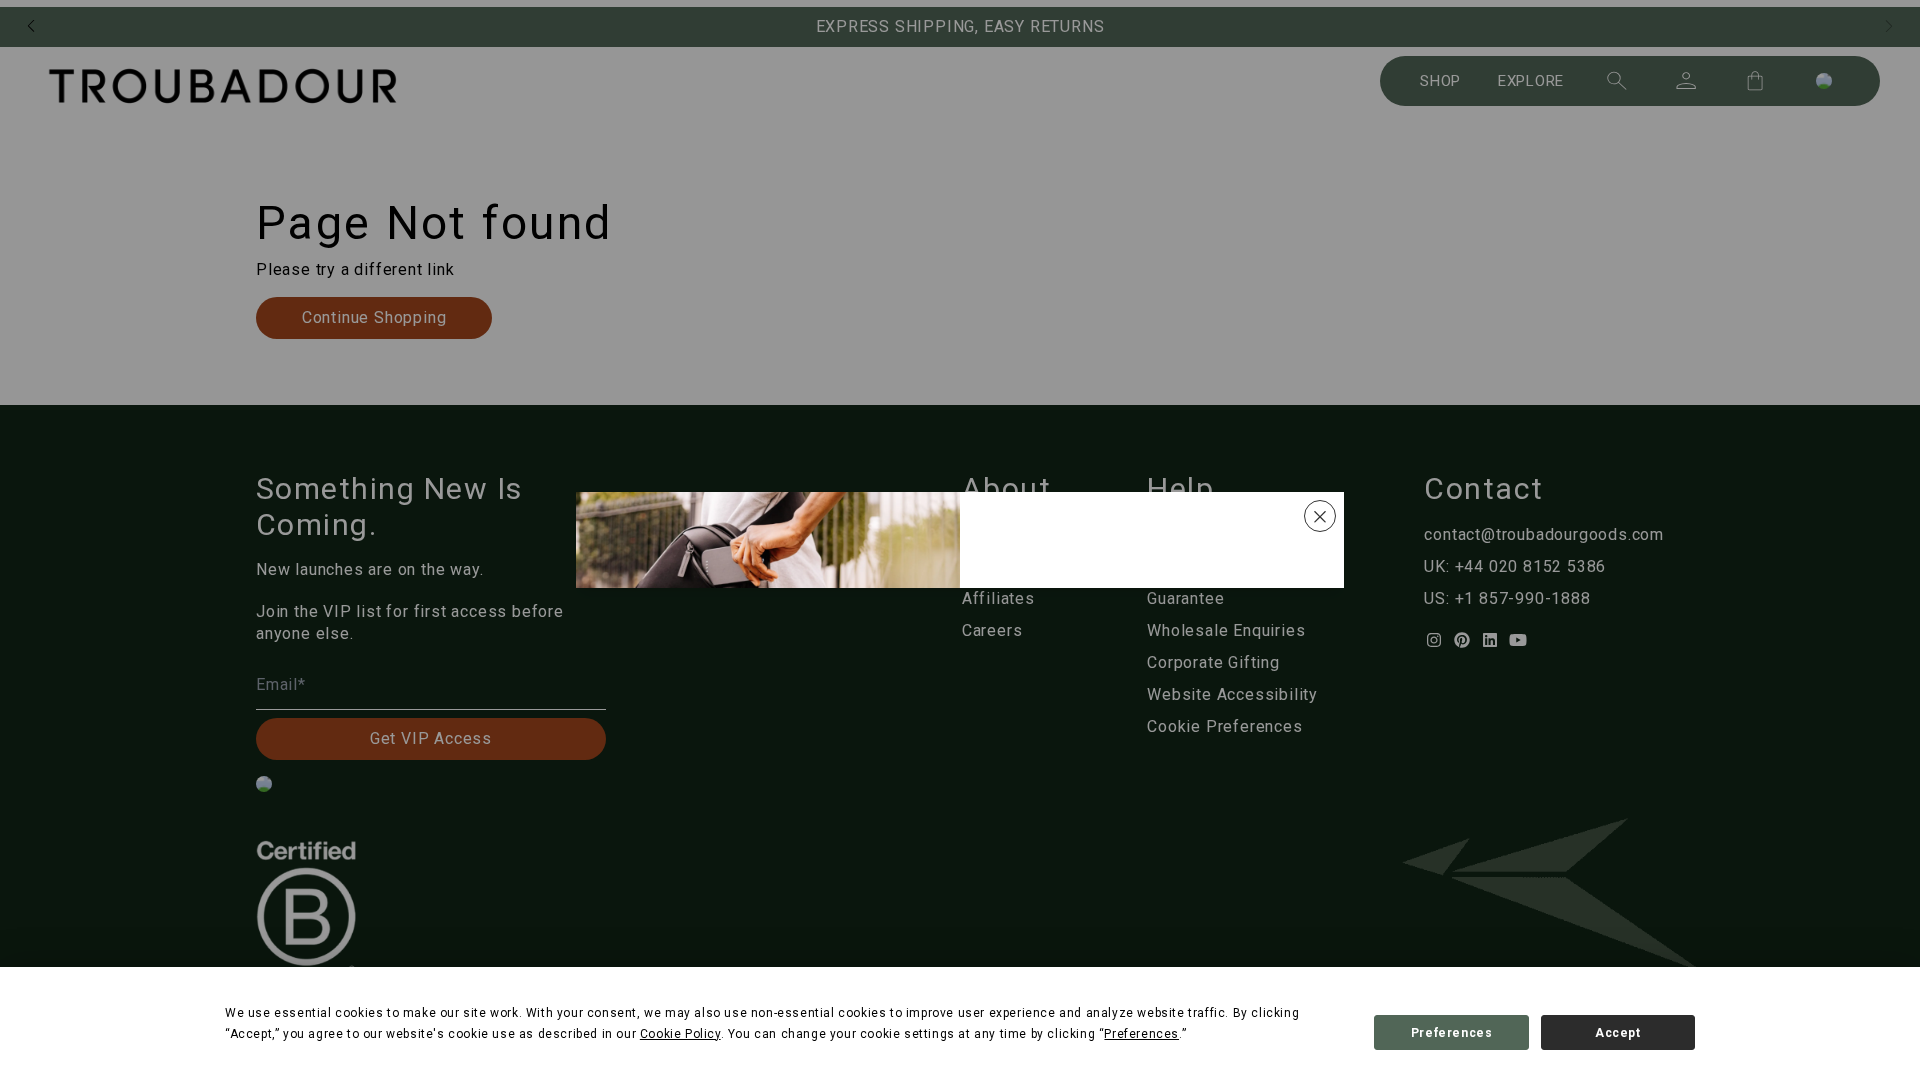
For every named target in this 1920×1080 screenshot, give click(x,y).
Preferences (1452, 1033)
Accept (1618, 1033)
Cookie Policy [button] (680, 1034)
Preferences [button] (1141, 1034)
